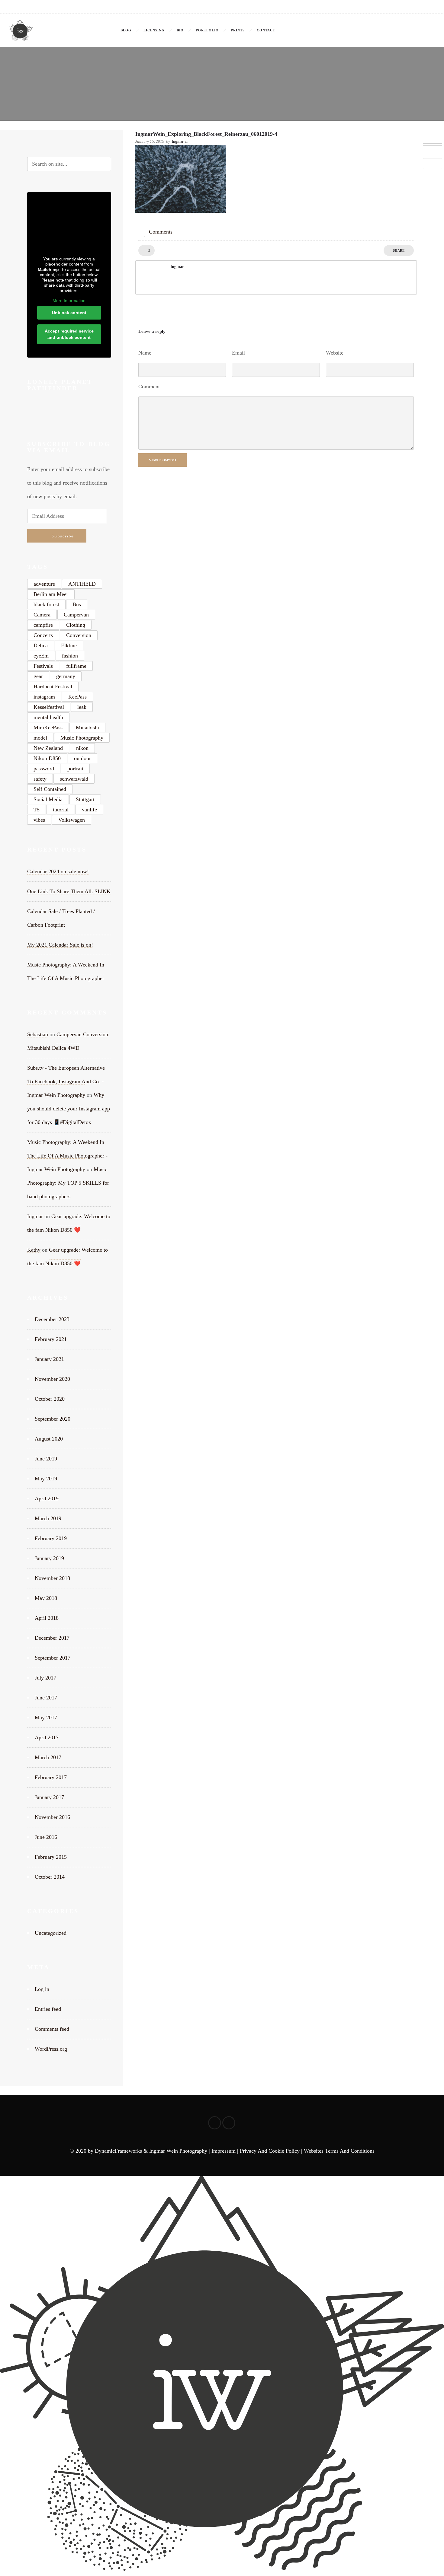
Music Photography (82, 738)
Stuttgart (85, 799)
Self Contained (50, 789)
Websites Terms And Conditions (339, 2151)
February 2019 (51, 1538)
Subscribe (63, 536)
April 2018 (47, 1618)
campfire (43, 625)
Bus (77, 604)
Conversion (79, 635)
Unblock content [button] (69, 313)
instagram (44, 697)
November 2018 (52, 1578)
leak (82, 707)
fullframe (76, 666)
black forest (46, 604)
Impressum (224, 2151)
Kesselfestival (49, 707)
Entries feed (48, 2009)
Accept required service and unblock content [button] (69, 334)
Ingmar (178, 141)
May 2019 (46, 1479)
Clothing (76, 625)
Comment (149, 387)
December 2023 (52, 1319)
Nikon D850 (47, 758)
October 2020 (50, 1399)
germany (66, 676)
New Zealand (48, 748)
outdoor (82, 758)
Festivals (43, 666)
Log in (42, 1989)
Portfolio (207, 30)
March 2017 (48, 1757)
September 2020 (53, 1419)
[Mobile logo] (222, 2569)
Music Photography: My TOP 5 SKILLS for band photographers (68, 1183)
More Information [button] (69, 301)
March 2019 (48, 1518)
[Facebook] (415, 7)
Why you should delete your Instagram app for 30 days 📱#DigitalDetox (69, 1109)
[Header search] (428, 30)
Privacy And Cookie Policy (270, 2151)
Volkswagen (72, 820)
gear (38, 676)
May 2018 (46, 1598)
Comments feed (52, 2029)
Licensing (154, 30)
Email (238, 353)
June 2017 (46, 1698)
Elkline (69, 645)
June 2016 (46, 1837)
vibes (39, 820)
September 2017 (53, 1658)
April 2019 (47, 1498)
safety (40, 779)
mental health (48, 717)
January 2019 (49, 1558)
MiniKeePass (48, 728)
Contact (266, 30)
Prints (238, 30)
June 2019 (46, 1459)
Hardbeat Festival (53, 686)
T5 (37, 810)
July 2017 (45, 1678)
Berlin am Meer (51, 594)
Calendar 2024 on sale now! (58, 871)
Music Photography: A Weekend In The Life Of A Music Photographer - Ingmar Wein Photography (67, 1156)
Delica (41, 645)
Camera (42, 615)
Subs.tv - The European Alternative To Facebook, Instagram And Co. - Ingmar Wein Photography (66, 1081)
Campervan (76, 615)
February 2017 (51, 1777)
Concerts (43, 635)
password (44, 769)
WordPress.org (51, 2049)
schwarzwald (74, 779)
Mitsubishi (87, 728)
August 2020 (49, 1439)
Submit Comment (162, 460)
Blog (126, 30)
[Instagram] (428, 7)
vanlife (89, 810)
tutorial (61, 810)
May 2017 (46, 1718)
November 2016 (52, 1817)
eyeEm (41, 656)
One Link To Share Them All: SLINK (69, 891)
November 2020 (52, 1379)
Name (145, 353)
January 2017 (49, 1797)
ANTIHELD (82, 584)
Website (335, 353)
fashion (70, 656)
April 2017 (47, 1737)
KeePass (77, 697)
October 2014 (50, 1877)
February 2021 (51, 1339)
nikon (82, 748)
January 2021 (49, 1359)
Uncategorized (51, 1933)
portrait (75, 769)
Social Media (48, 799)
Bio (180, 30)
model (40, 738)
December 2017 (52, 1638)
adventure (44, 584)
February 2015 (51, 1857)
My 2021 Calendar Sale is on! (60, 945)
